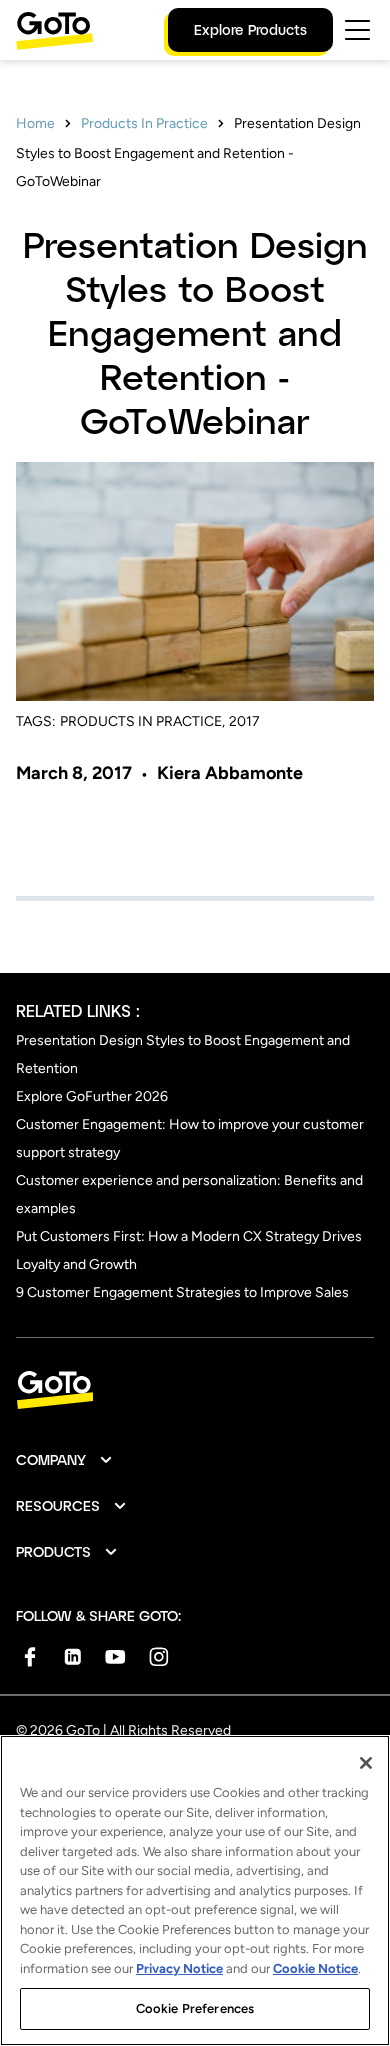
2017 (244, 721)
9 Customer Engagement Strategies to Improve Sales (182, 1292)
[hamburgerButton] (357, 30)
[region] (195, 1890)
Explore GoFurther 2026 (92, 1096)
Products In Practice (144, 123)
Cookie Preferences (195, 2008)
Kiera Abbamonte (230, 773)
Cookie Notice (315, 1968)
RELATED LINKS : (78, 1010)
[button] (65, 1460)
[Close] (366, 1763)
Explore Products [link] (250, 29)
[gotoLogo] (55, 30)
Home (35, 123)
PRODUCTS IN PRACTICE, (142, 721)
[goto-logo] (195, 1390)
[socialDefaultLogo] (29, 1656)
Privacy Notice (179, 1968)
